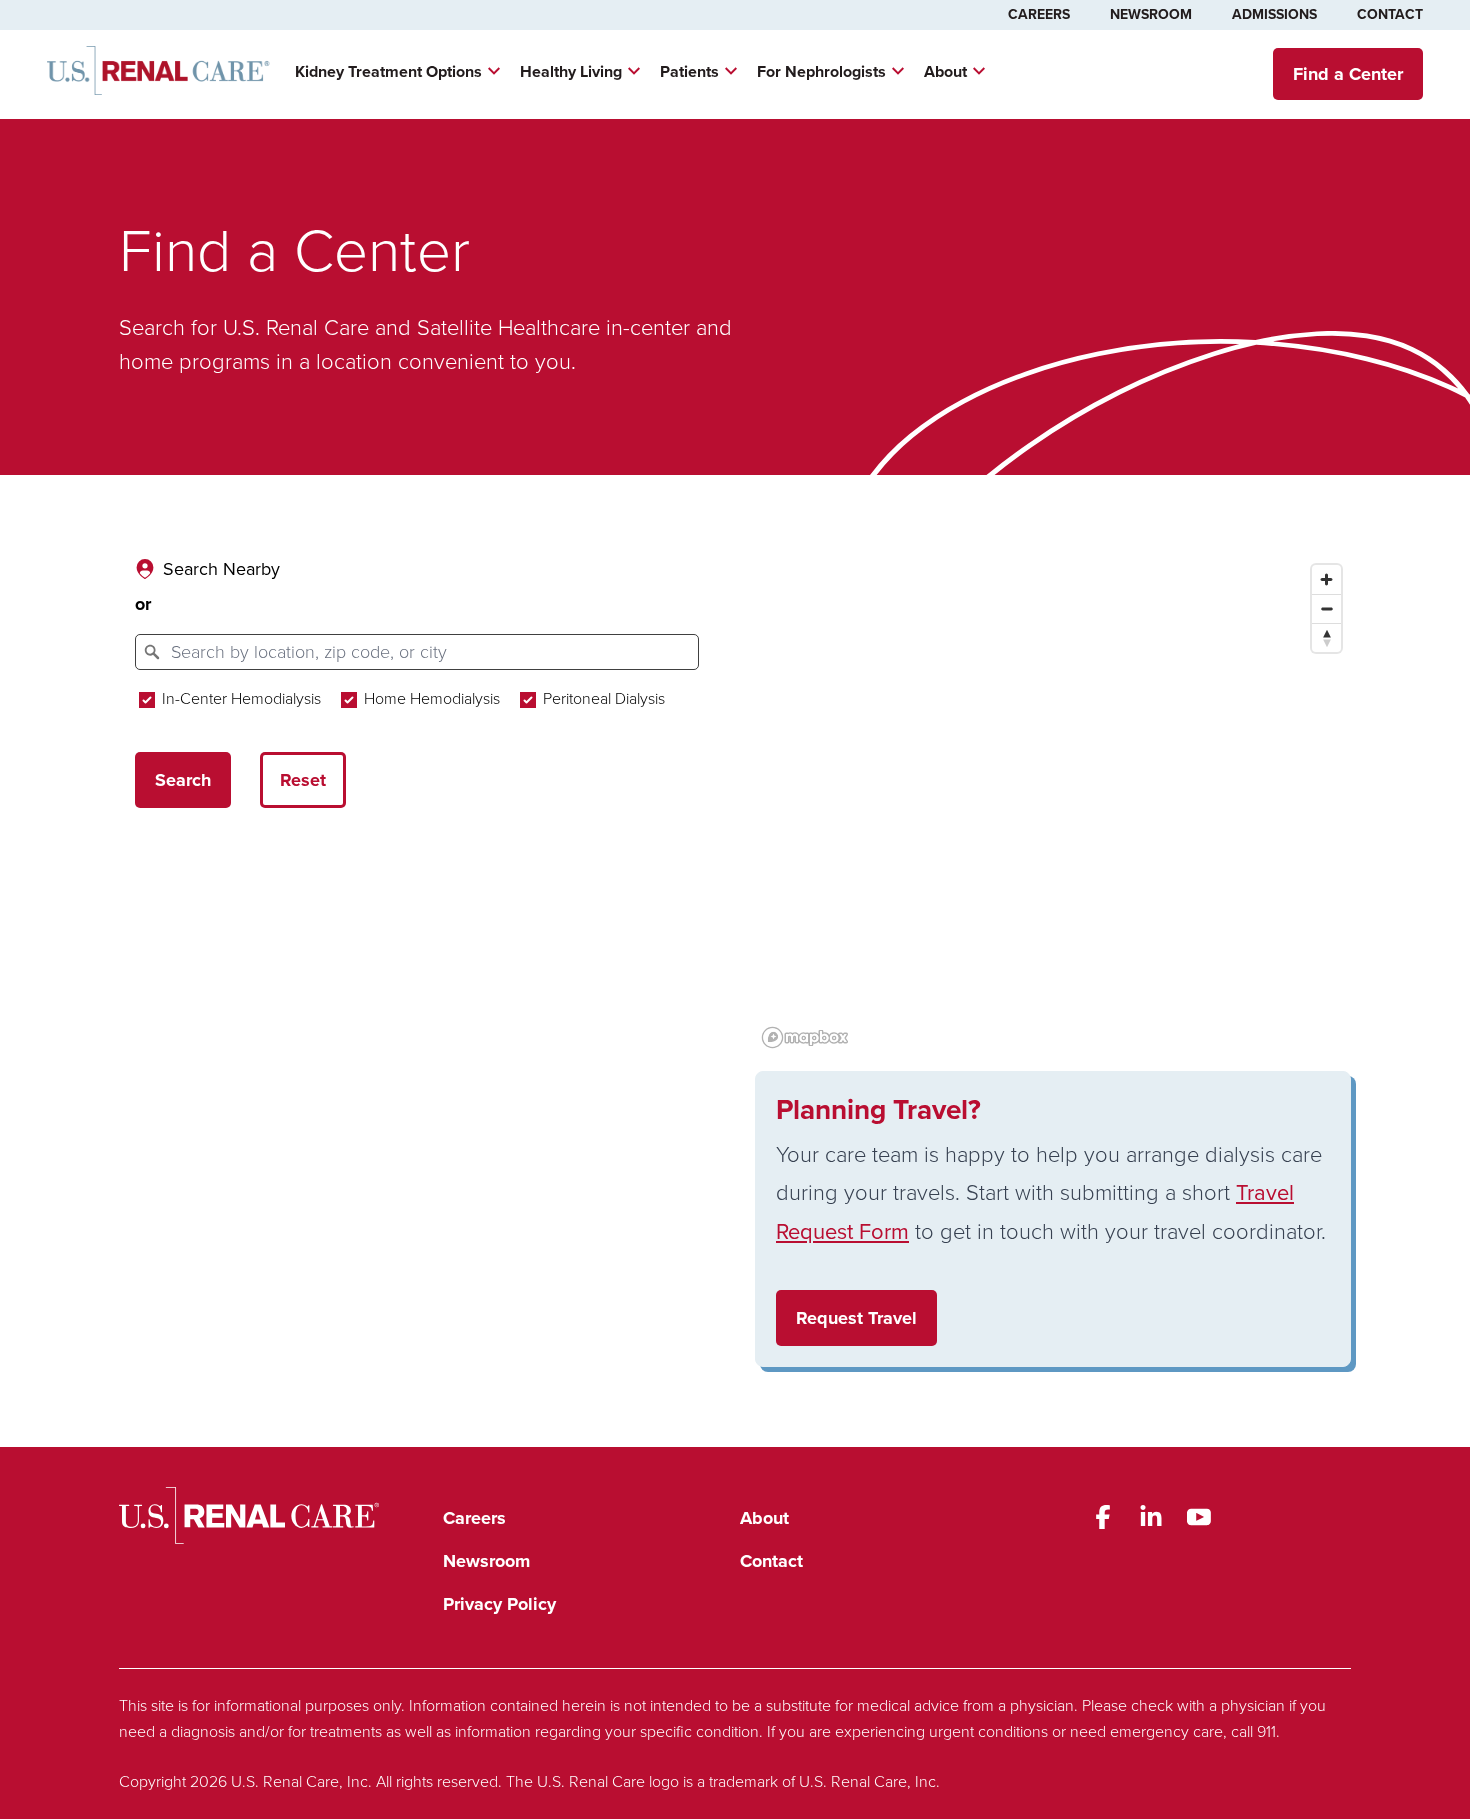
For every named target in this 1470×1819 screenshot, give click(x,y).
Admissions (1274, 14)
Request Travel (856, 1318)
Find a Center (1348, 74)
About (764, 1518)
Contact (1390, 14)
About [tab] (945, 71)
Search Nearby (221, 569)
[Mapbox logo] (805, 1037)
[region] (1053, 805)
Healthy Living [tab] (571, 71)
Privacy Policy (499, 1604)
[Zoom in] (1326, 579)
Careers (1039, 14)
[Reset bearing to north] (1326, 637)
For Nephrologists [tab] (821, 71)
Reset (303, 780)
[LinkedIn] (1151, 1517)
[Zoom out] (1326, 608)
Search (183, 780)
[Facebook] (1103, 1517)
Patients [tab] (689, 71)
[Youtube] (1199, 1517)
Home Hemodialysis (430, 698)
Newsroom (1151, 14)
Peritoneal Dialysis (602, 698)
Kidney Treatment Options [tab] (388, 71)
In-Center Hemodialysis (239, 698)
